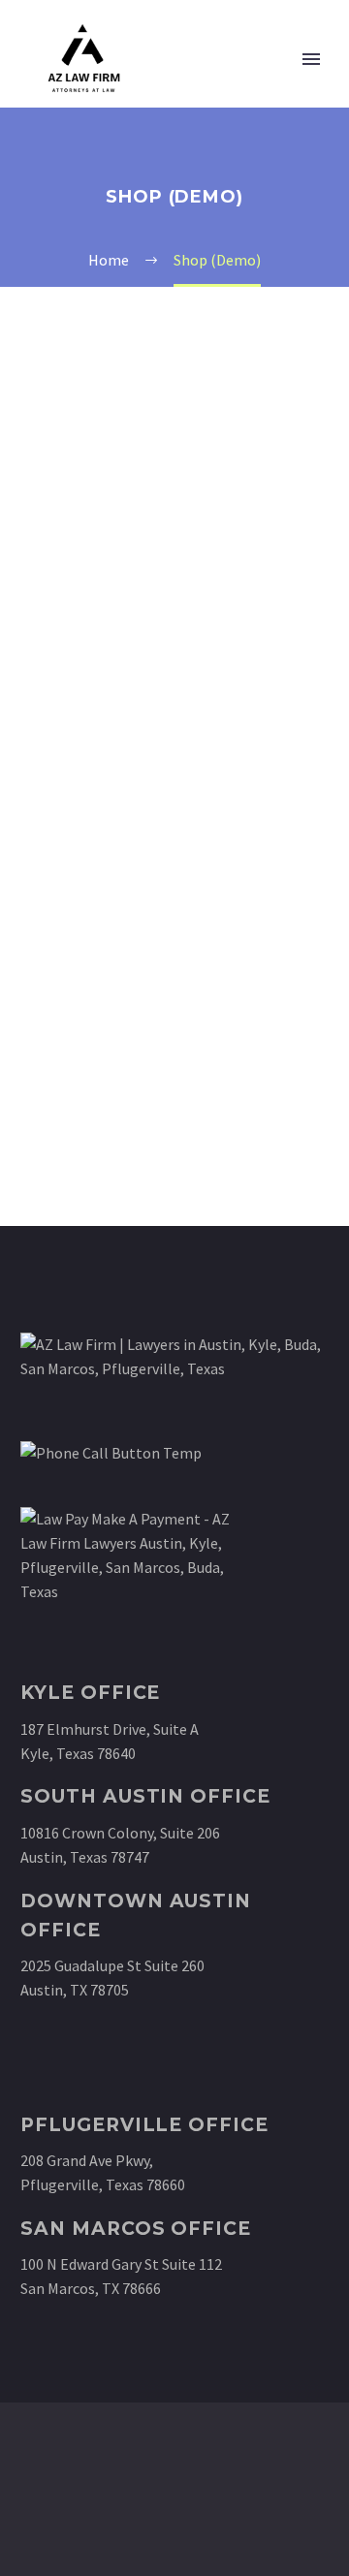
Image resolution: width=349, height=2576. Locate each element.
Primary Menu (311, 59)
